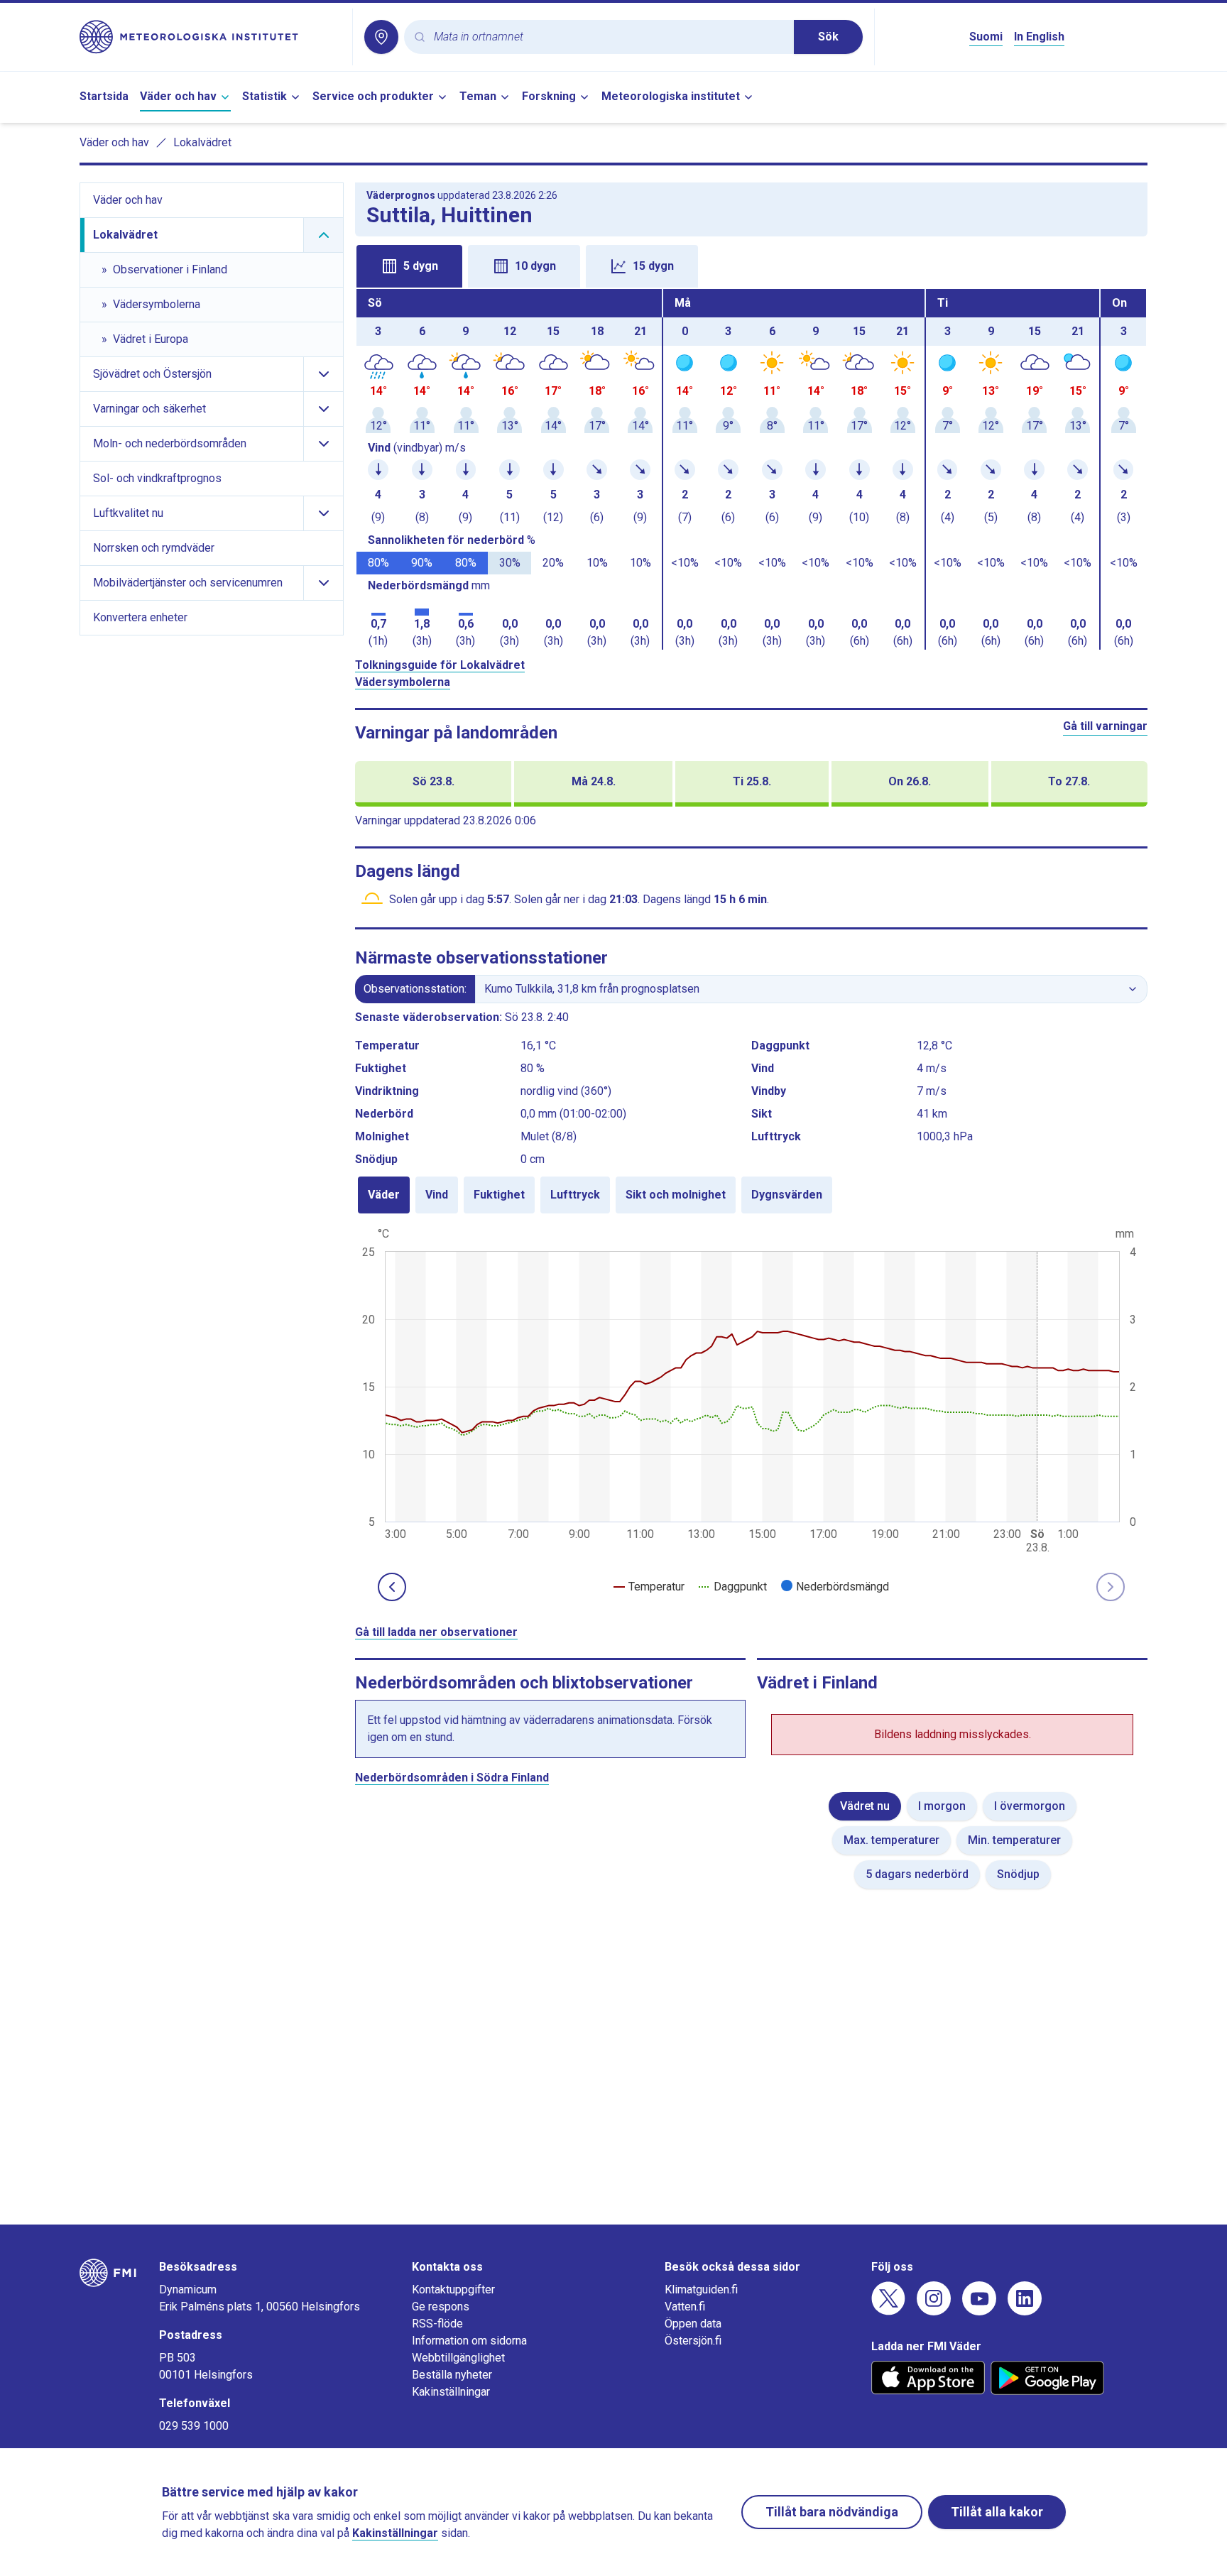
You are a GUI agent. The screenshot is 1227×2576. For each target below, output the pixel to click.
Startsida (104, 96)
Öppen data (693, 2324)
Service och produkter (373, 96)
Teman (478, 96)
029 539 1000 (194, 2426)
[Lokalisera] (381, 37)
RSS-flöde (437, 2324)
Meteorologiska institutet (671, 96)
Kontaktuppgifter (453, 2290)
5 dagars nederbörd (917, 1874)
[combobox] (608, 37)
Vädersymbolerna (403, 682)
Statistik (265, 96)
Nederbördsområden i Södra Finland (452, 1778)
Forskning (549, 96)
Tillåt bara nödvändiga (832, 2512)
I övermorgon (1030, 1806)
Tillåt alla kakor (997, 2512)
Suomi (986, 37)
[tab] (409, 266)
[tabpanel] (751, 469)
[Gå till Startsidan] (210, 37)
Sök (828, 37)
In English (1039, 37)
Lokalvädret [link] (202, 142)
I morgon (942, 1806)
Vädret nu (865, 1806)
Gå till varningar (1105, 726)
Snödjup (1018, 1874)
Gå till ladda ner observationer (436, 1632)
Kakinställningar (451, 2392)
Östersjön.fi (693, 2341)
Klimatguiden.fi (701, 2290)
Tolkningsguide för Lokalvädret (440, 665)
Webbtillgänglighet (458, 2358)
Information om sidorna (469, 2341)
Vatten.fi (685, 2307)
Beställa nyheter (452, 2375)
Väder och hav (178, 96)
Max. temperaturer (891, 1840)
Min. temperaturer (1014, 1840)
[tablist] (751, 265)
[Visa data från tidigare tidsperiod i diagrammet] (392, 1587)
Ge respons (441, 2307)
